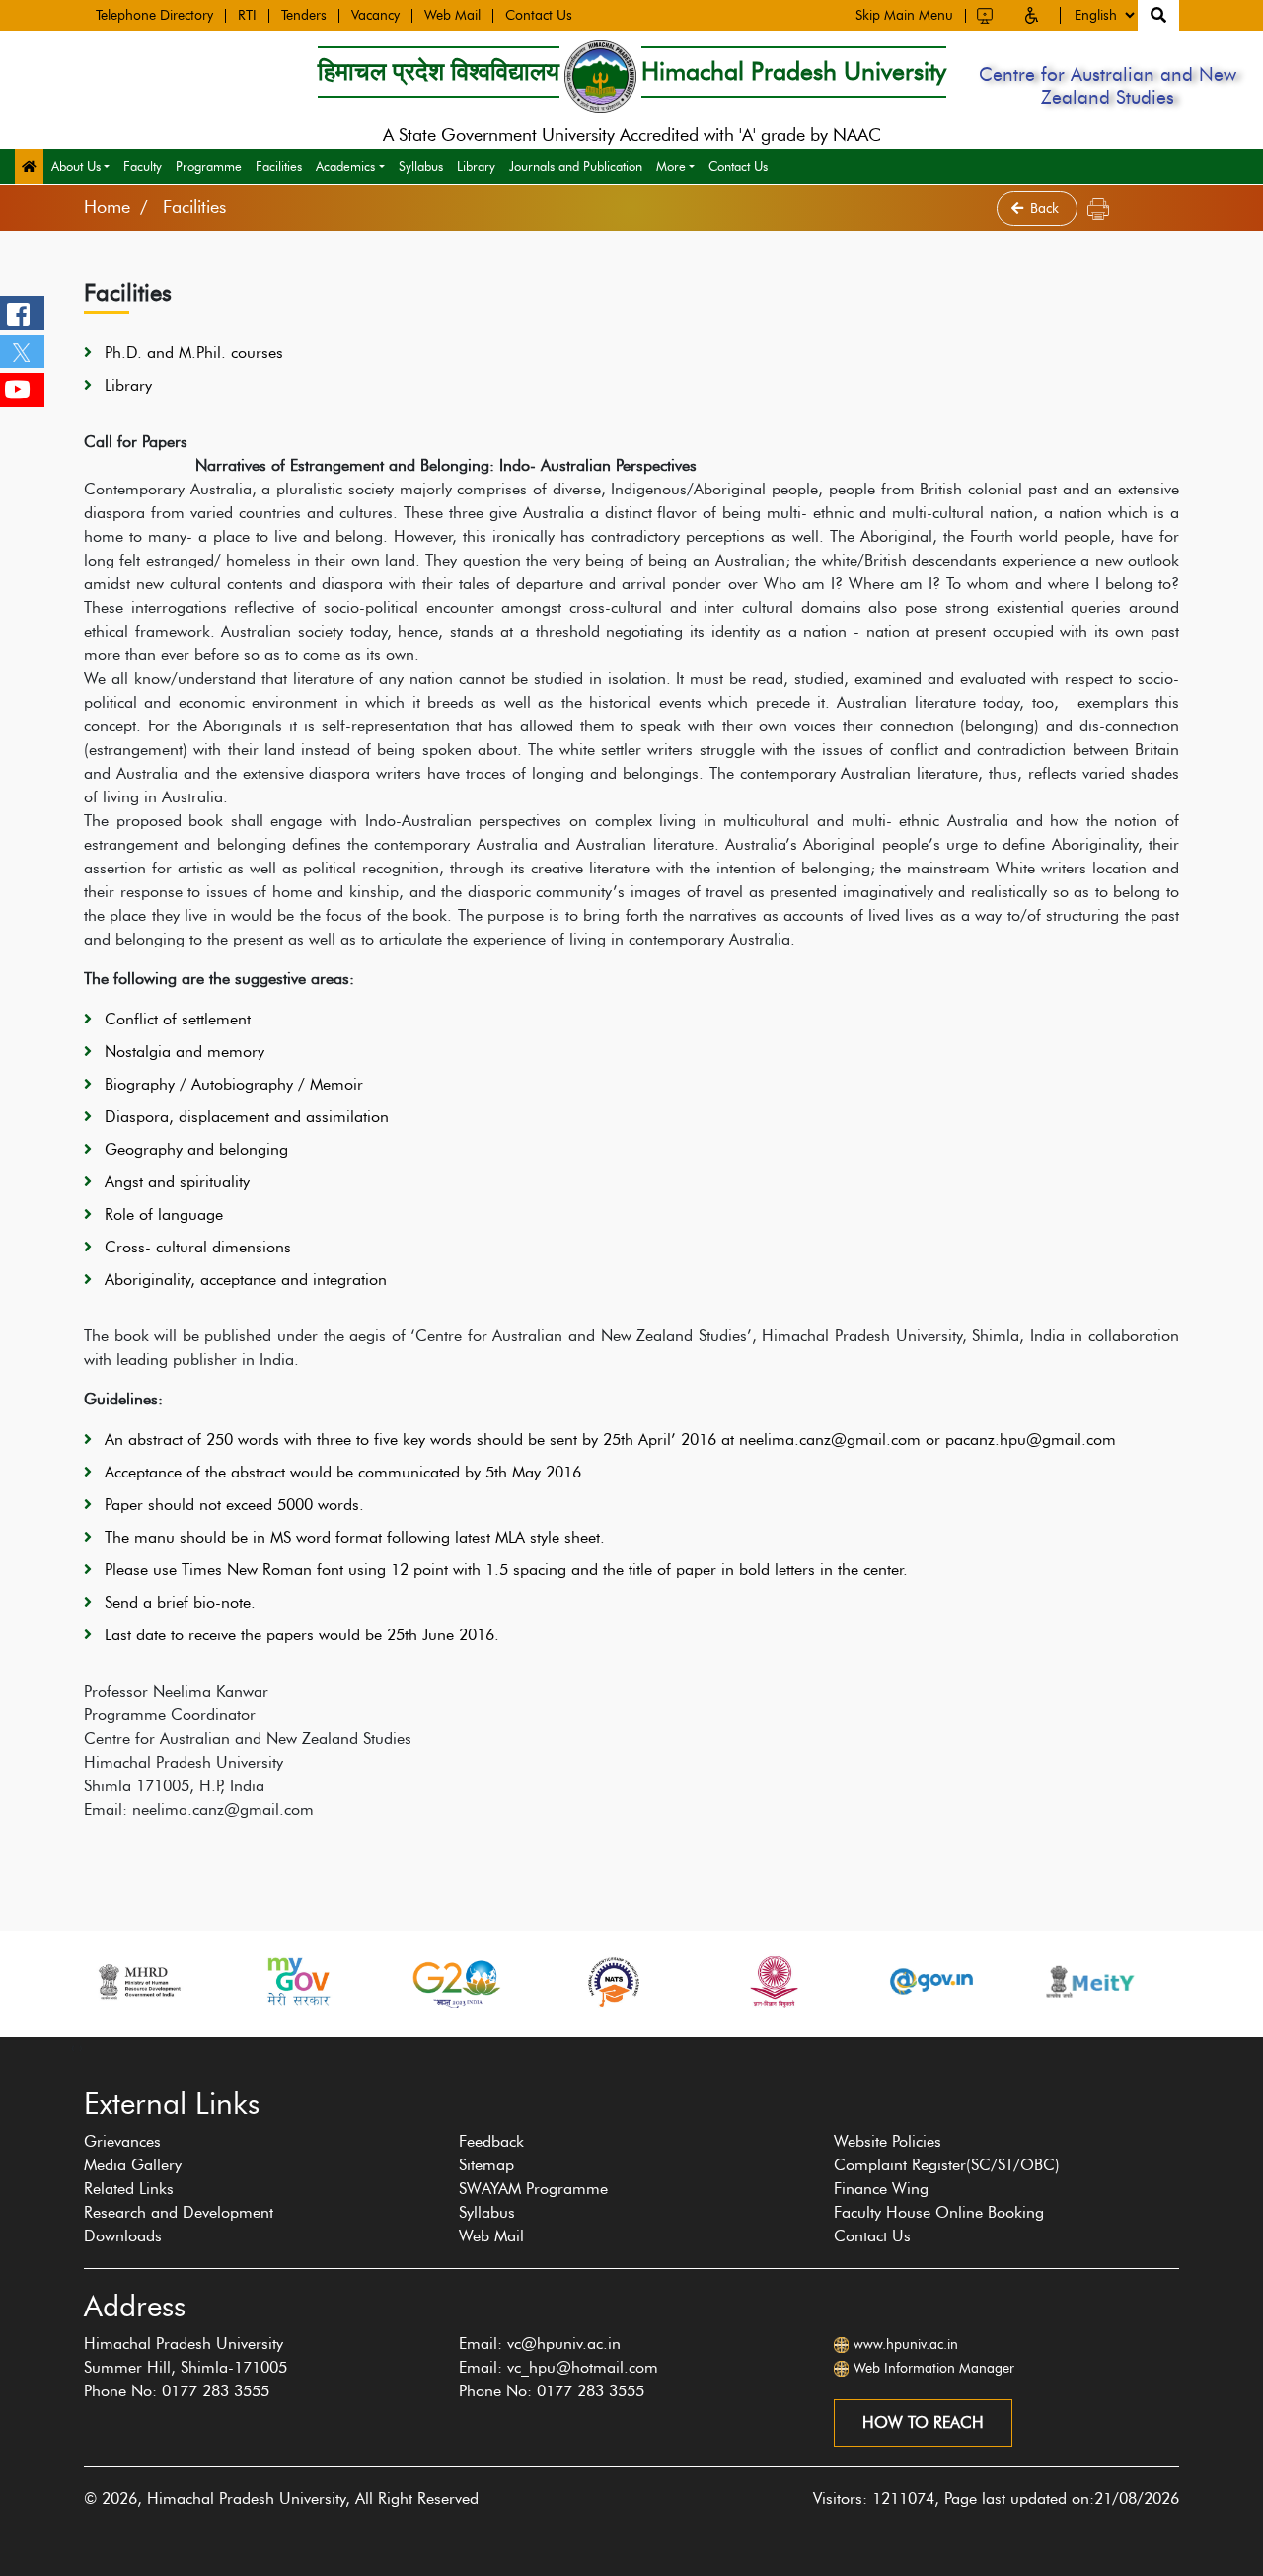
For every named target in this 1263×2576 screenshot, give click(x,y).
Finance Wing (881, 2189)
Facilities (279, 166)
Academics (345, 166)
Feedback (491, 2141)
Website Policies (888, 2141)
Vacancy (375, 16)
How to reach (923, 2423)
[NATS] (468, 1981)
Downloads (123, 2236)
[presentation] (73, 2047)
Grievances (122, 2141)
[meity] (943, 1981)
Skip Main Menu (904, 16)
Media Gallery (133, 2165)
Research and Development (179, 2212)
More (671, 166)
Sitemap (486, 2165)
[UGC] (626, 1981)
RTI (247, 16)
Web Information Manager (934, 2368)
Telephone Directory (154, 16)
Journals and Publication (576, 166)
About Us (76, 166)
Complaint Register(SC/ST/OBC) (947, 2165)
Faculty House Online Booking (939, 2212)
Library (476, 166)
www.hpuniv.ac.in (906, 2345)
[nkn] (1101, 1981)
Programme (209, 166)
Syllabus (421, 166)
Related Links (129, 2189)
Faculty (143, 166)
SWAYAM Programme (533, 2189)
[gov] (784, 1981)
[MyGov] (150, 1981)
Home (107, 207)
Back (1046, 209)
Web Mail (452, 16)
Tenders (304, 16)
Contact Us (539, 16)
